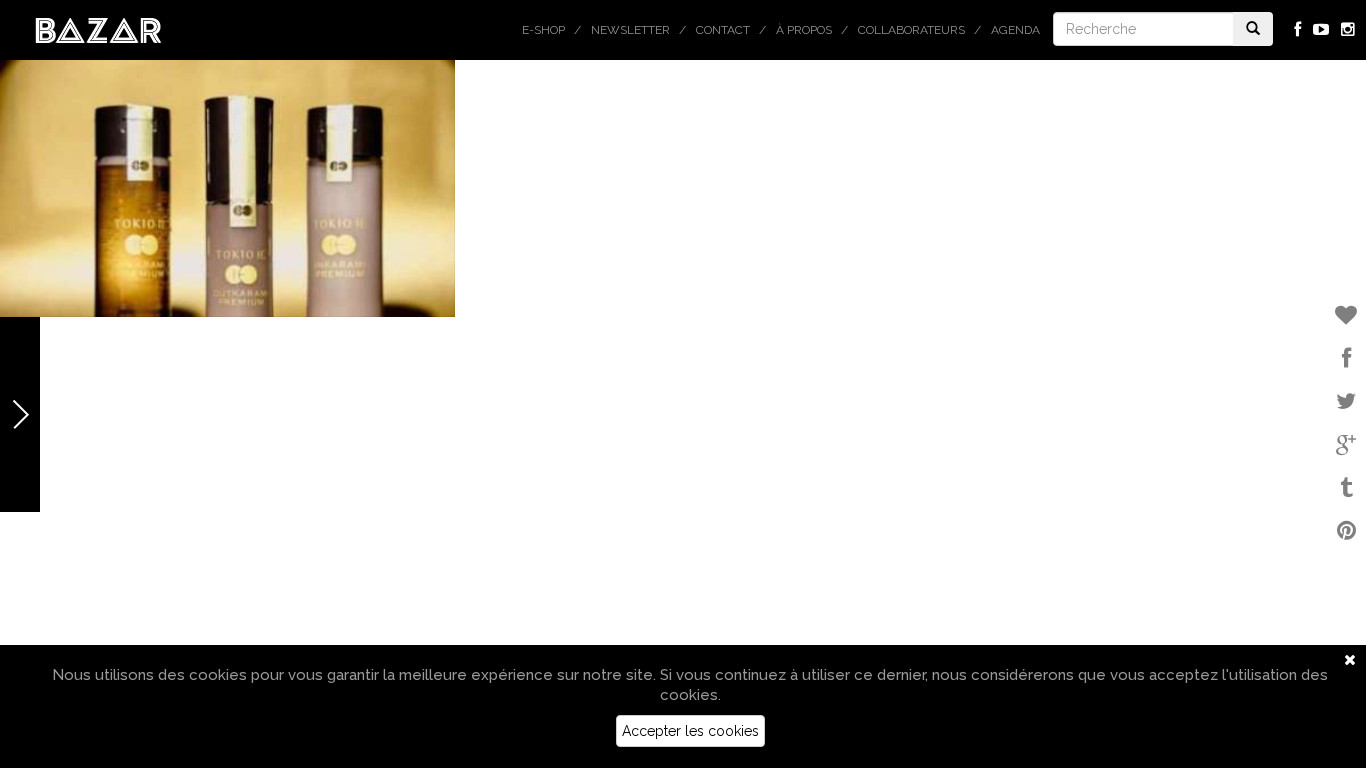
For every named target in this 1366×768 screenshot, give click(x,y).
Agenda (1015, 30)
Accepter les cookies (690, 731)
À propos (804, 30)
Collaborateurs (911, 30)
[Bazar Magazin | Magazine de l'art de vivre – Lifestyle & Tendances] (98, 29)
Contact (723, 30)
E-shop (543, 30)
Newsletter (630, 30)
